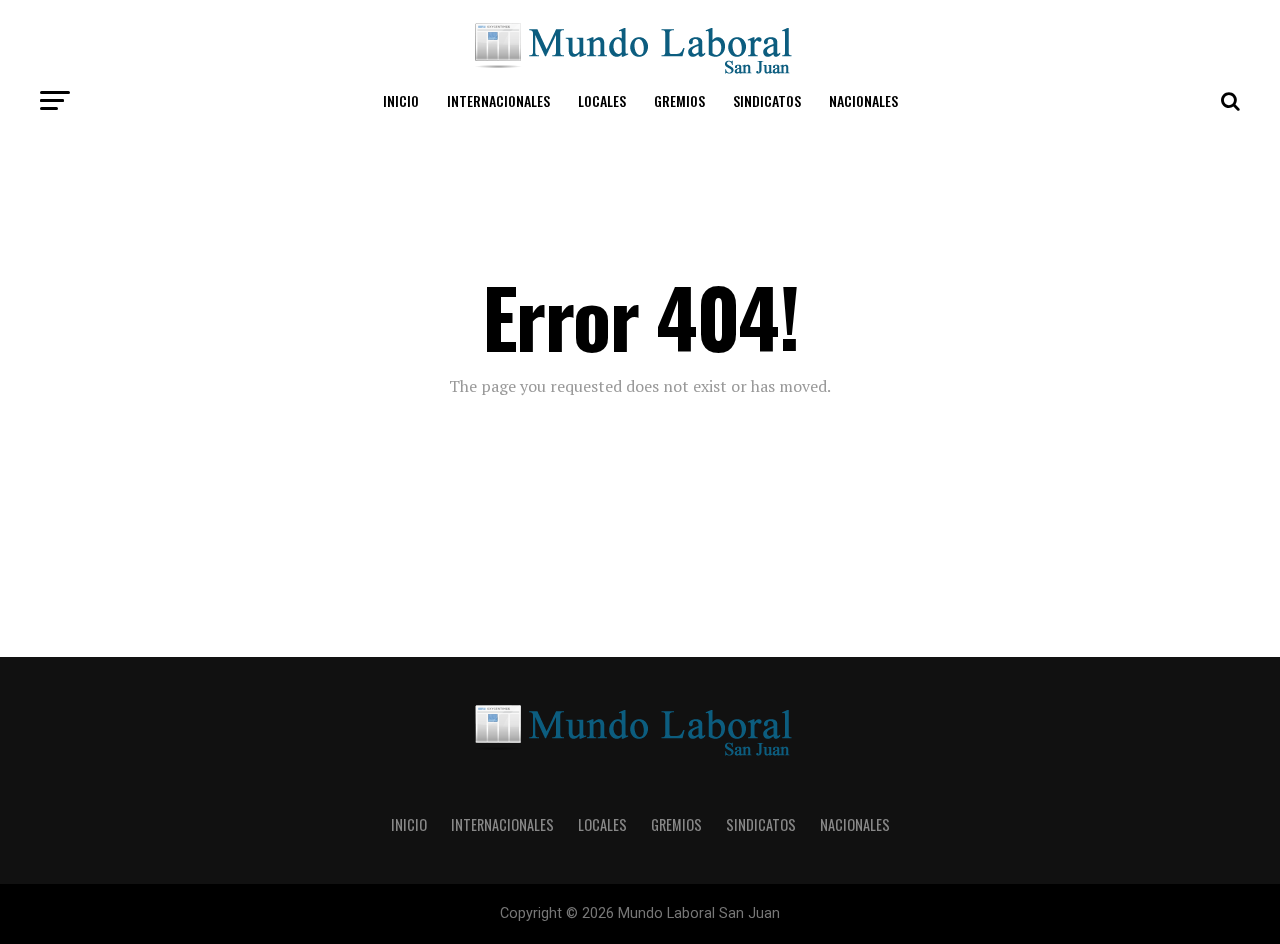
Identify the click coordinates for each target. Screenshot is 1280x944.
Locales (602, 100)
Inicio (401, 100)
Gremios (679, 100)
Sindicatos (767, 100)
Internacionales (498, 100)
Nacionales (863, 100)
